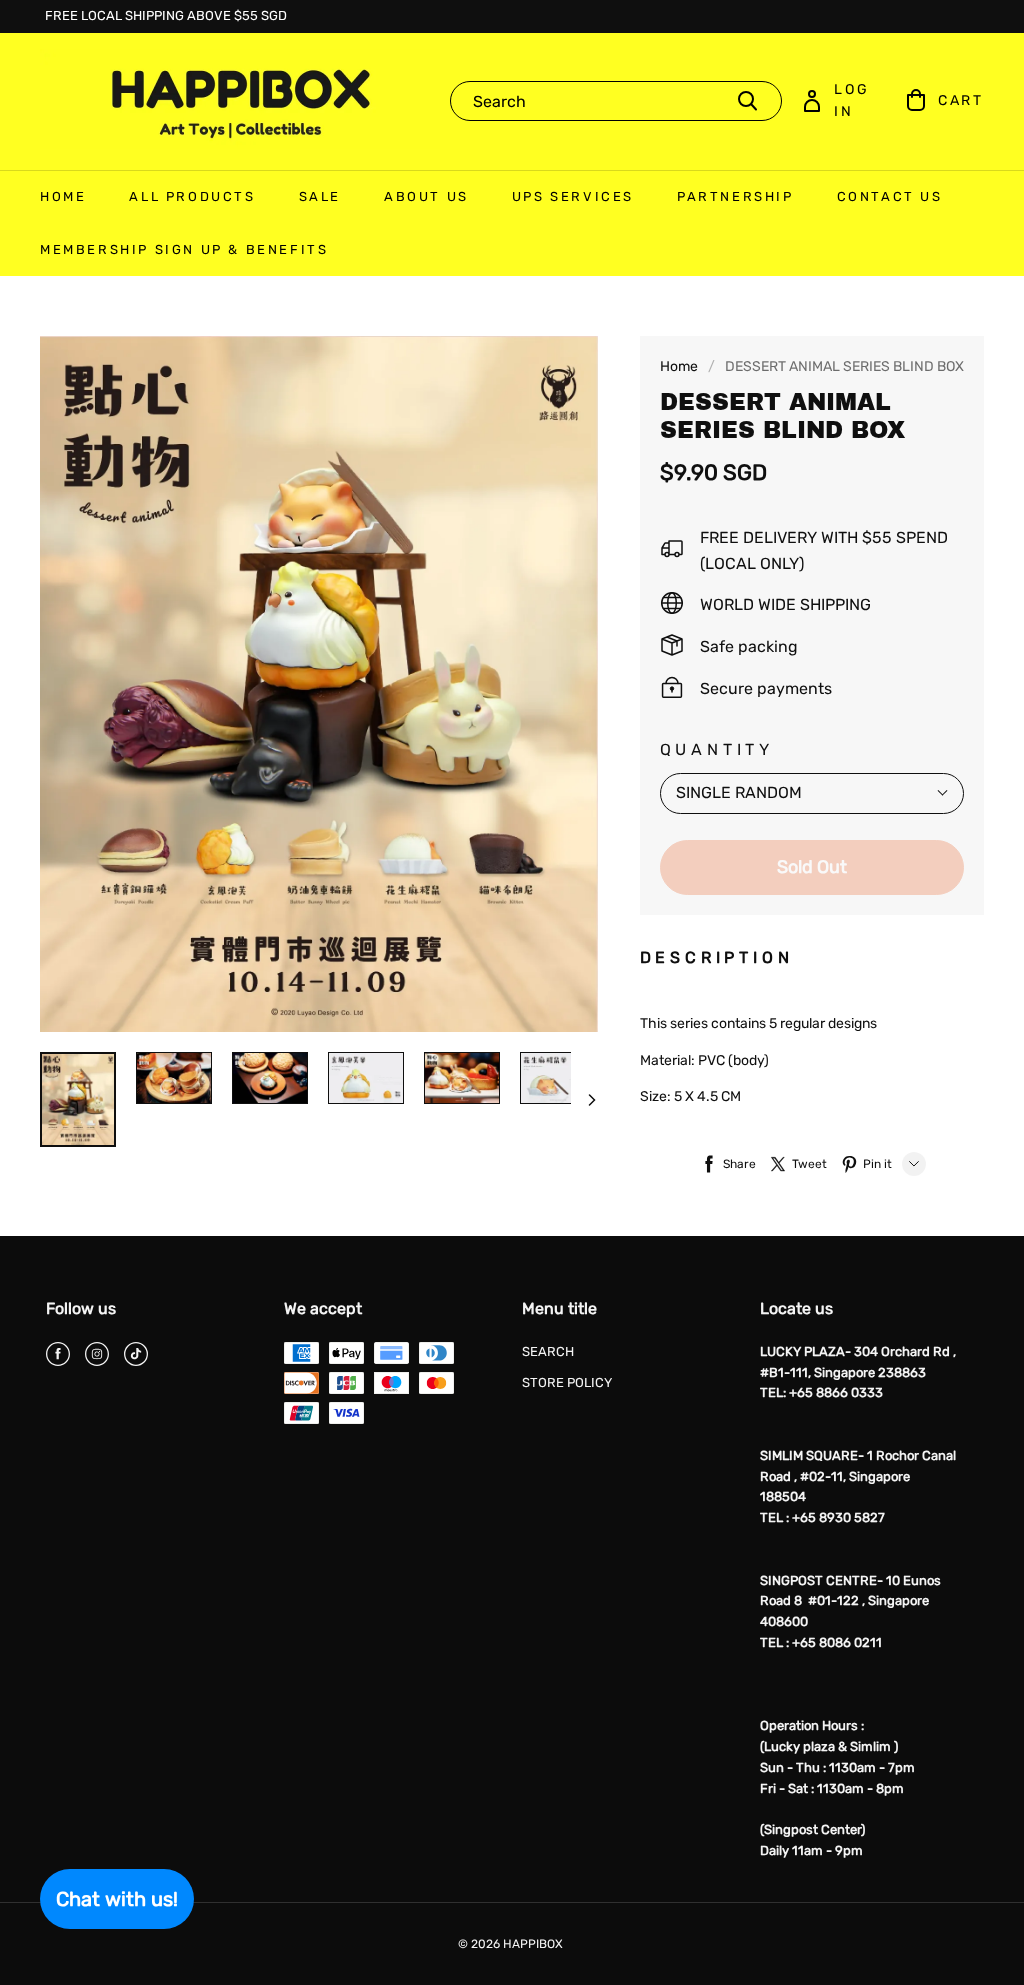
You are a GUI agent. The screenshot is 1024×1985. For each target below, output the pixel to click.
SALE (320, 196)
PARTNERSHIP (735, 196)
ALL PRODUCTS (192, 196)
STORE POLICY (567, 1382)
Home (679, 366)
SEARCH (548, 1351)
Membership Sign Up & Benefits (184, 249)
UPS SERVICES (573, 196)
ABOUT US (426, 196)
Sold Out (812, 867)
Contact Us (890, 196)
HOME (63, 196)
